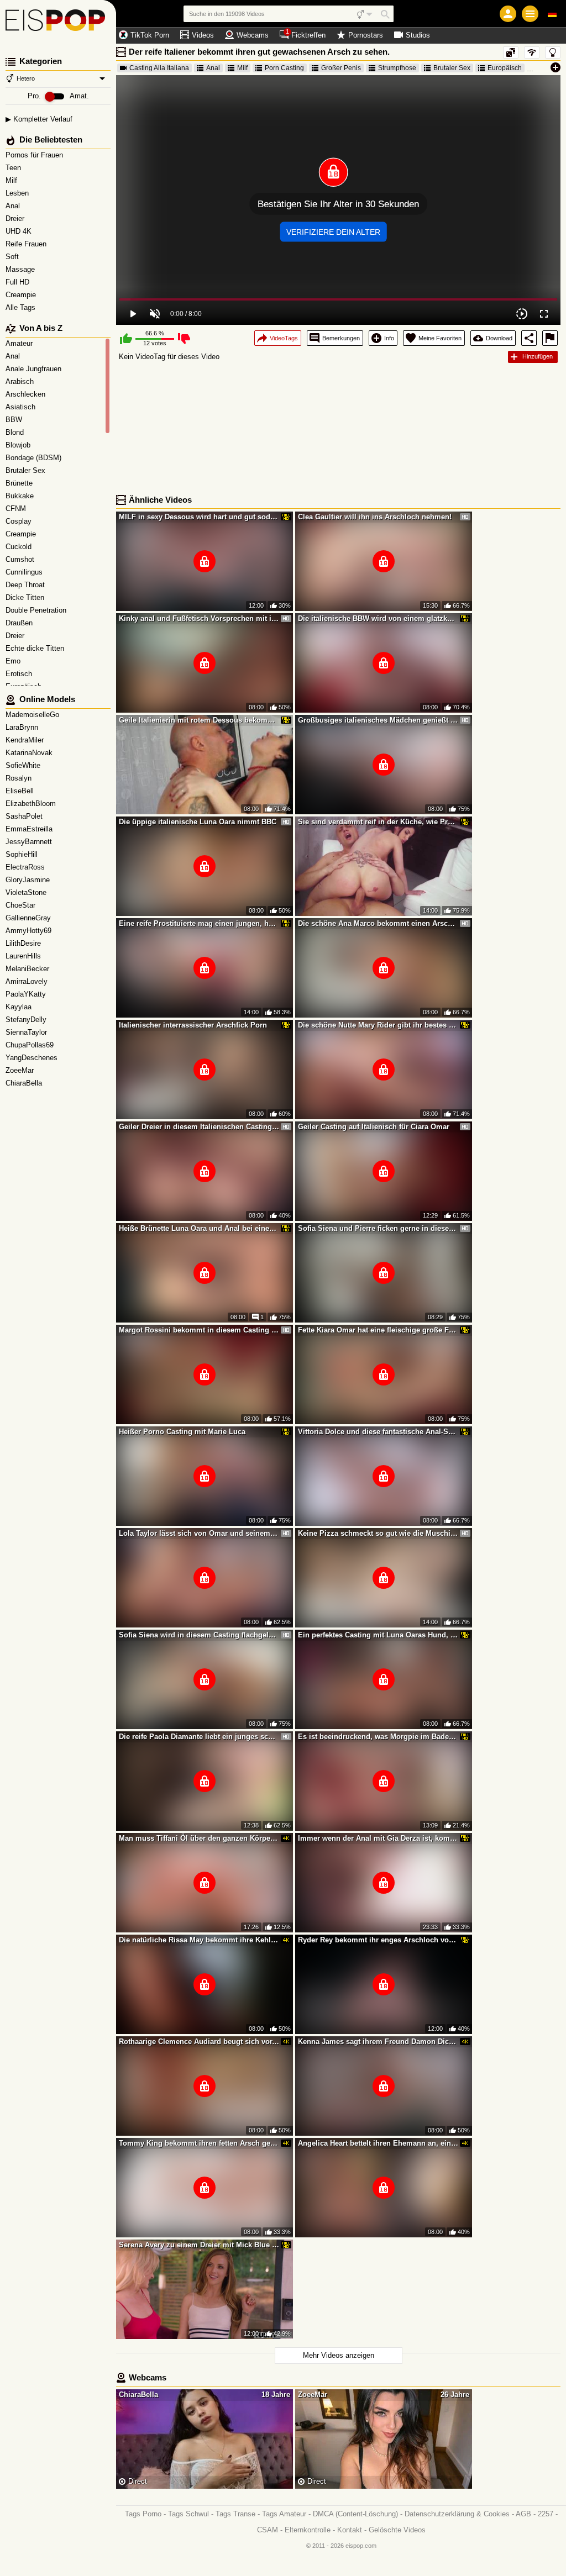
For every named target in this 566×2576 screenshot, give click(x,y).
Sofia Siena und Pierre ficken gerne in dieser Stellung (378, 1228)
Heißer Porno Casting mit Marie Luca (182, 1432)
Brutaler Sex (452, 68)
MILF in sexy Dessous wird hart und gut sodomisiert (199, 517)
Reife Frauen (27, 244)
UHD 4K (20, 231)
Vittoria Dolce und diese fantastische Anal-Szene (378, 1432)
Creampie (22, 295)
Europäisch (505, 68)
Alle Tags (22, 307)
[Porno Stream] (58, 22)
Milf (12, 180)
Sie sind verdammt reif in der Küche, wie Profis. (378, 822)
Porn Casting (284, 68)
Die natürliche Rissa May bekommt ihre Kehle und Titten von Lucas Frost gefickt (199, 1940)
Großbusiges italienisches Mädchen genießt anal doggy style (378, 720)
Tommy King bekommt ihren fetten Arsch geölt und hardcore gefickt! (199, 2143)
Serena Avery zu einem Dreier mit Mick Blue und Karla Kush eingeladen (199, 2245)
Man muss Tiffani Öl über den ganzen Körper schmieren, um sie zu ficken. (199, 1838)
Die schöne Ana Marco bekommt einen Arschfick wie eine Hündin (378, 923)
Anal (14, 206)
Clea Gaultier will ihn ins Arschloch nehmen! (375, 517)
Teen (14, 168)
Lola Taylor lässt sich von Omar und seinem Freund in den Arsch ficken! (199, 1533)
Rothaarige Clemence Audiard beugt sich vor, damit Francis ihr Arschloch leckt (199, 2042)
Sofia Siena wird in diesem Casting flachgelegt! (199, 1635)
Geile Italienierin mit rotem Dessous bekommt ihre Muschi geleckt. (199, 720)
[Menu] (530, 14)
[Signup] (508, 14)
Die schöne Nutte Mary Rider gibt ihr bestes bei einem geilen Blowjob (378, 1025)
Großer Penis (341, 68)
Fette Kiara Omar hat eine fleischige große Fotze (378, 1330)
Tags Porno (143, 2514)
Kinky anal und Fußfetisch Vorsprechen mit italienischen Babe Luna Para (199, 618)
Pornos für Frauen (35, 155)
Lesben (18, 193)
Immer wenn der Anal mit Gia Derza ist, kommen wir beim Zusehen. (378, 1838)
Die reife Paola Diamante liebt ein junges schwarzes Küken (199, 1737)
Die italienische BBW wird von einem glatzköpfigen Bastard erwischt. (378, 618)
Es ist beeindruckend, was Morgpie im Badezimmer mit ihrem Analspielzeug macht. (378, 1737)
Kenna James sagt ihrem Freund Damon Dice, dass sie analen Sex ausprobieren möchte (378, 2042)
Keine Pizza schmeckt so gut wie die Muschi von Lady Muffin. (378, 1533)
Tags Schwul (188, 2514)
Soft (13, 257)
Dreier (16, 218)
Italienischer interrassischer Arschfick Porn (193, 1025)
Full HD (19, 282)
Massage (21, 269)
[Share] (529, 338)
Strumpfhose (397, 68)
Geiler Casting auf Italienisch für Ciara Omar (374, 1127)
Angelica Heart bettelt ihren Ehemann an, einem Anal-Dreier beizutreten (378, 2143)
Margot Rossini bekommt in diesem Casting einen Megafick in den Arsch (199, 1330)
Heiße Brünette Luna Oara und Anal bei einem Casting (199, 1228)
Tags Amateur (284, 2514)
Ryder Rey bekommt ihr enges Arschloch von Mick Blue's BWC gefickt (378, 1940)
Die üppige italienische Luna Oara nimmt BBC (198, 822)
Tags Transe (235, 2514)
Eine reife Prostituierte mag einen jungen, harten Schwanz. (199, 923)
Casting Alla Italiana (159, 68)
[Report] (550, 338)
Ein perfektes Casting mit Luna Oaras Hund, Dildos (378, 1635)
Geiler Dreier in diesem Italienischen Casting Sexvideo (199, 1127)
